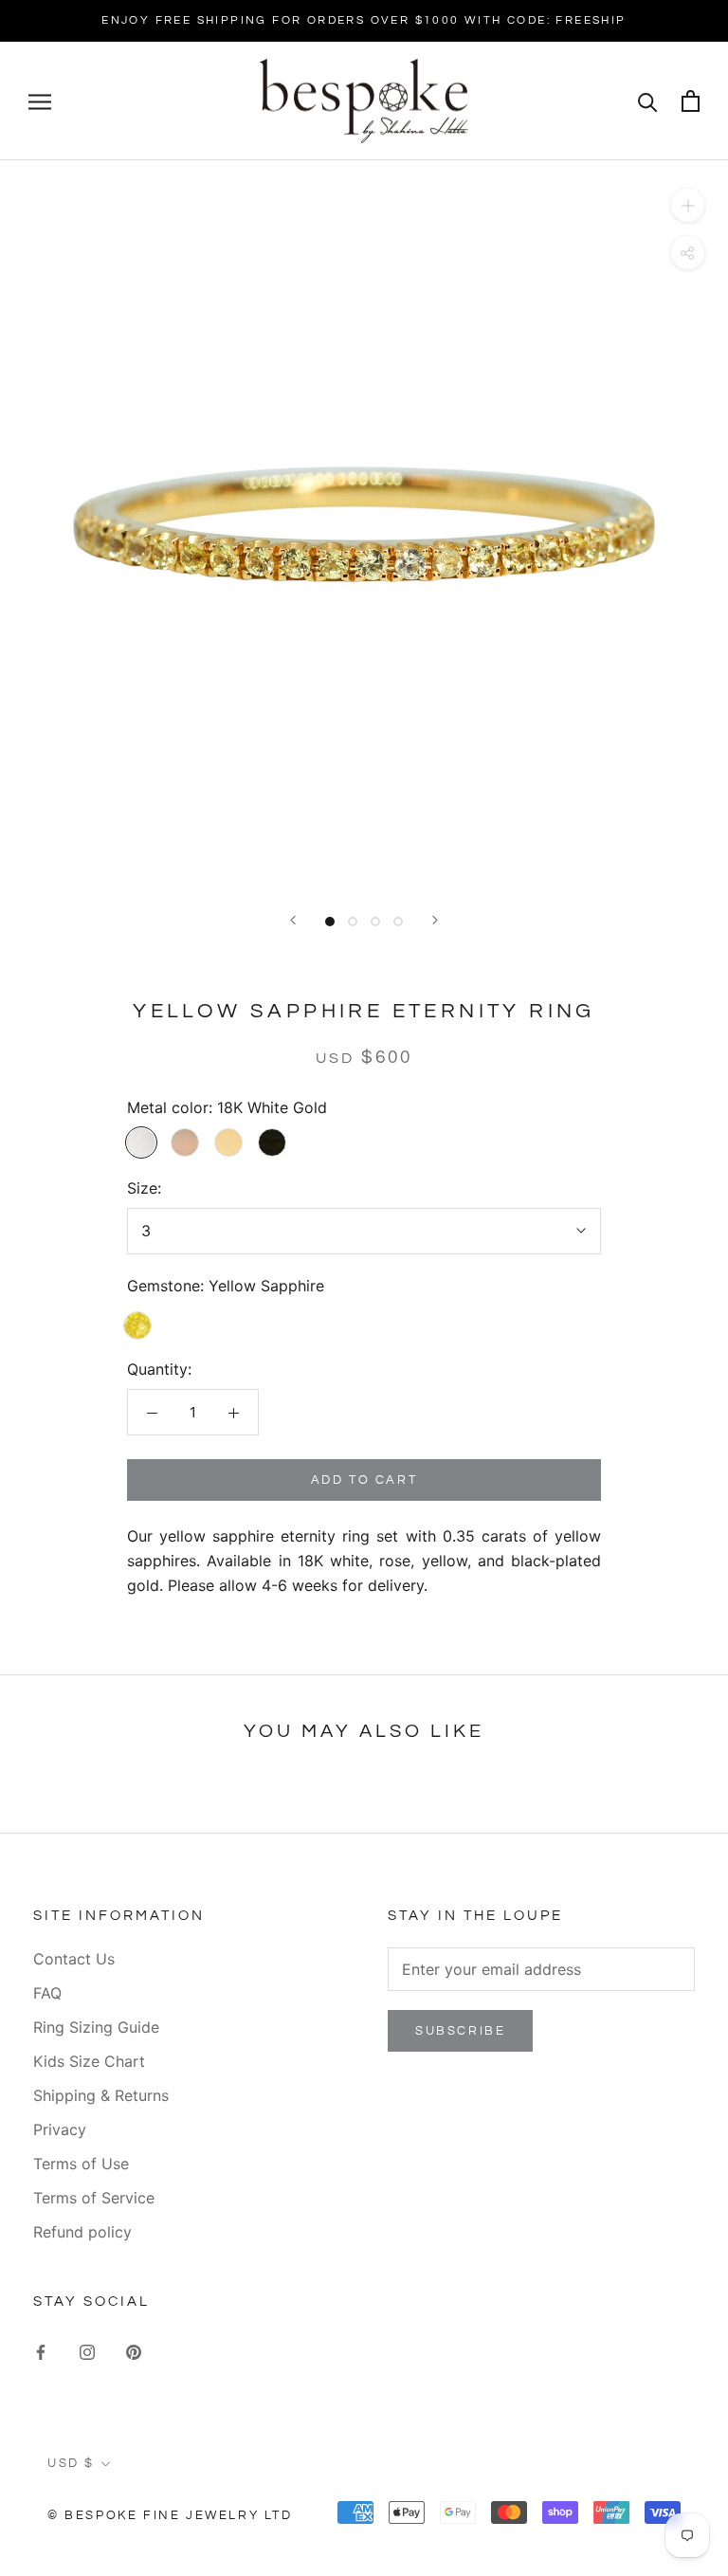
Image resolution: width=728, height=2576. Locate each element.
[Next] (435, 920)
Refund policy (82, 2232)
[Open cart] (691, 101)
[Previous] (293, 920)
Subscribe (460, 2031)
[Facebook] (41, 2351)
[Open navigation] (40, 100)
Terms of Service (94, 2198)
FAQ (47, 1993)
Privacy (60, 2129)
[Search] (648, 101)
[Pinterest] (134, 2351)
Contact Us (74, 1959)
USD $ (71, 2463)
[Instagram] (87, 2351)
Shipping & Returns (101, 2095)
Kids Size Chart (89, 2061)
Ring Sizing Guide (96, 2027)
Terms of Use (81, 2164)
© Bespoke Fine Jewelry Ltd (170, 2515)
